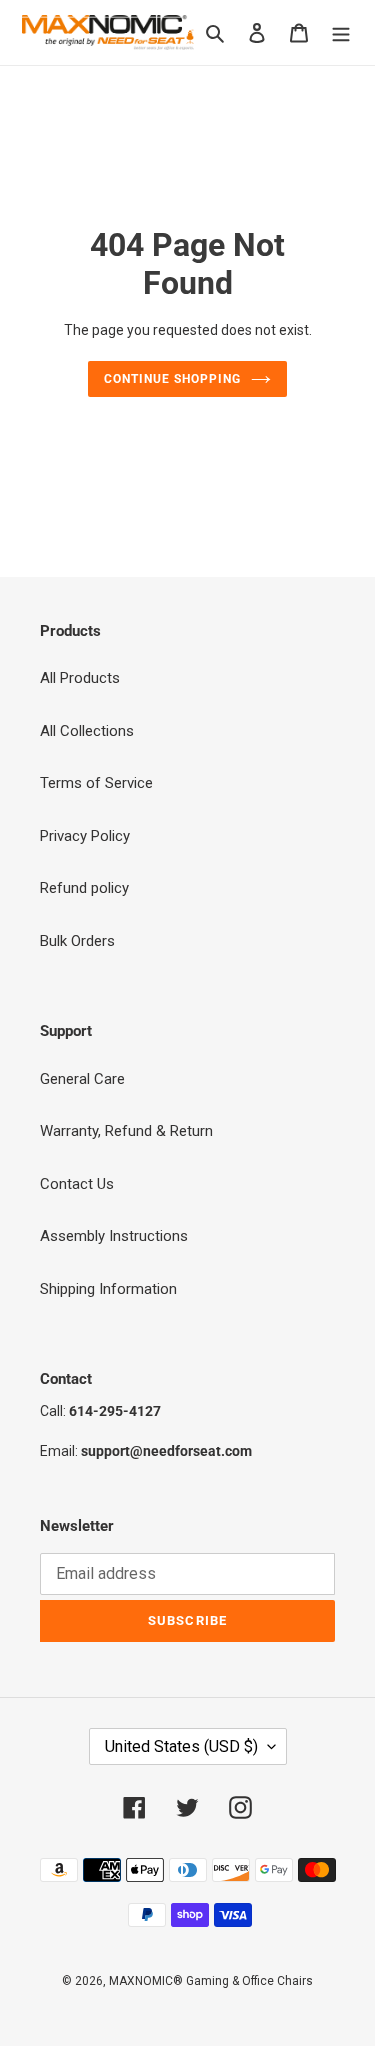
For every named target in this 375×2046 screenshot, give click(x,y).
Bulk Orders (77, 941)
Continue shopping (172, 379)
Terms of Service (96, 783)
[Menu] (341, 32)
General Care (82, 1079)
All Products (80, 678)
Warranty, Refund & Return (126, 1131)
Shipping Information (108, 1289)
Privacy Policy (85, 836)
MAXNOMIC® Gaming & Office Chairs (211, 1981)
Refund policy (84, 888)
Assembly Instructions (114, 1236)
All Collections (87, 731)
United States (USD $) (181, 1746)
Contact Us (77, 1184)
